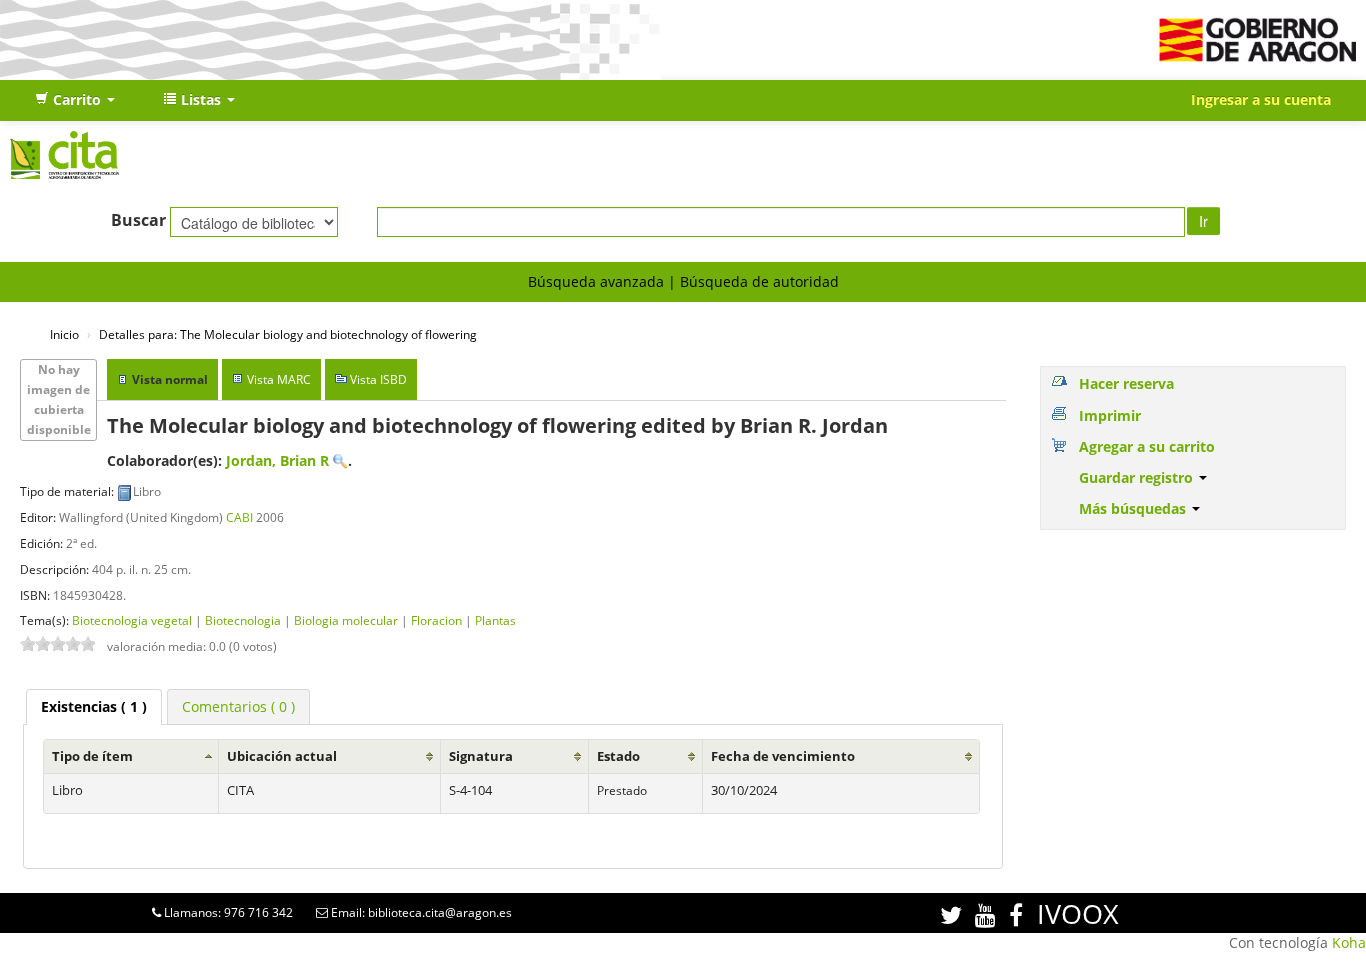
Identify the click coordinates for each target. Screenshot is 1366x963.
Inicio (64, 334)
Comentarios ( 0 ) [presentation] (238, 706)
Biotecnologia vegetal (132, 620)
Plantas (495, 620)
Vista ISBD (378, 379)
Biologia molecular (346, 620)
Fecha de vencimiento (783, 756)
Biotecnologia (243, 620)
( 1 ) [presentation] (94, 706)
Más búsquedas (1134, 508)
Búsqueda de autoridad (759, 281)
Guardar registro (1138, 477)
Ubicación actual (282, 756)
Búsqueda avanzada (596, 281)
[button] (75, 100)
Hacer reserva (1126, 383)
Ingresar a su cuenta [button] (1261, 99)
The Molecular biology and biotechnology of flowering (288, 334)
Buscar (138, 220)
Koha (1349, 942)
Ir (1203, 221)
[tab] (94, 707)
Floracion (436, 620)
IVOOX (1078, 913)
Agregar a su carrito (1147, 446)
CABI (239, 517)
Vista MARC (279, 379)
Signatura (481, 756)
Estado (618, 756)
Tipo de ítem (92, 756)
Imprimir (1110, 415)
